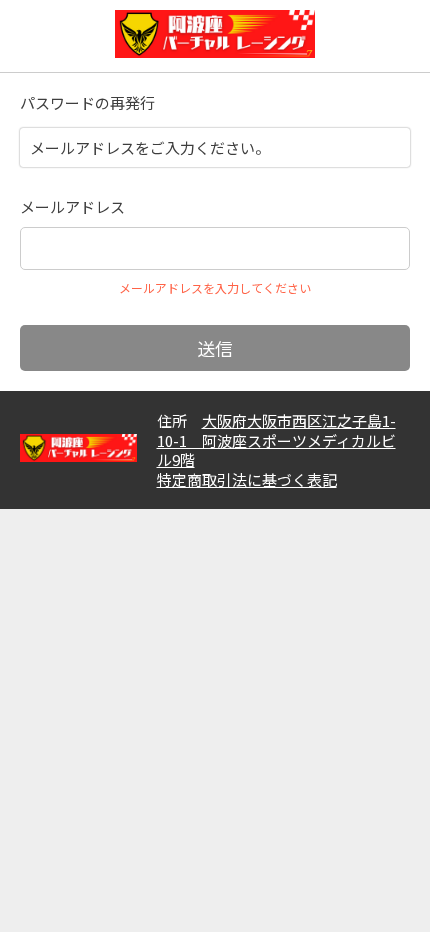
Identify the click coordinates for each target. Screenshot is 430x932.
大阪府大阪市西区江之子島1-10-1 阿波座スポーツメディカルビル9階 (276, 440)
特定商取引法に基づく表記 (247, 479)
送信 (215, 348)
